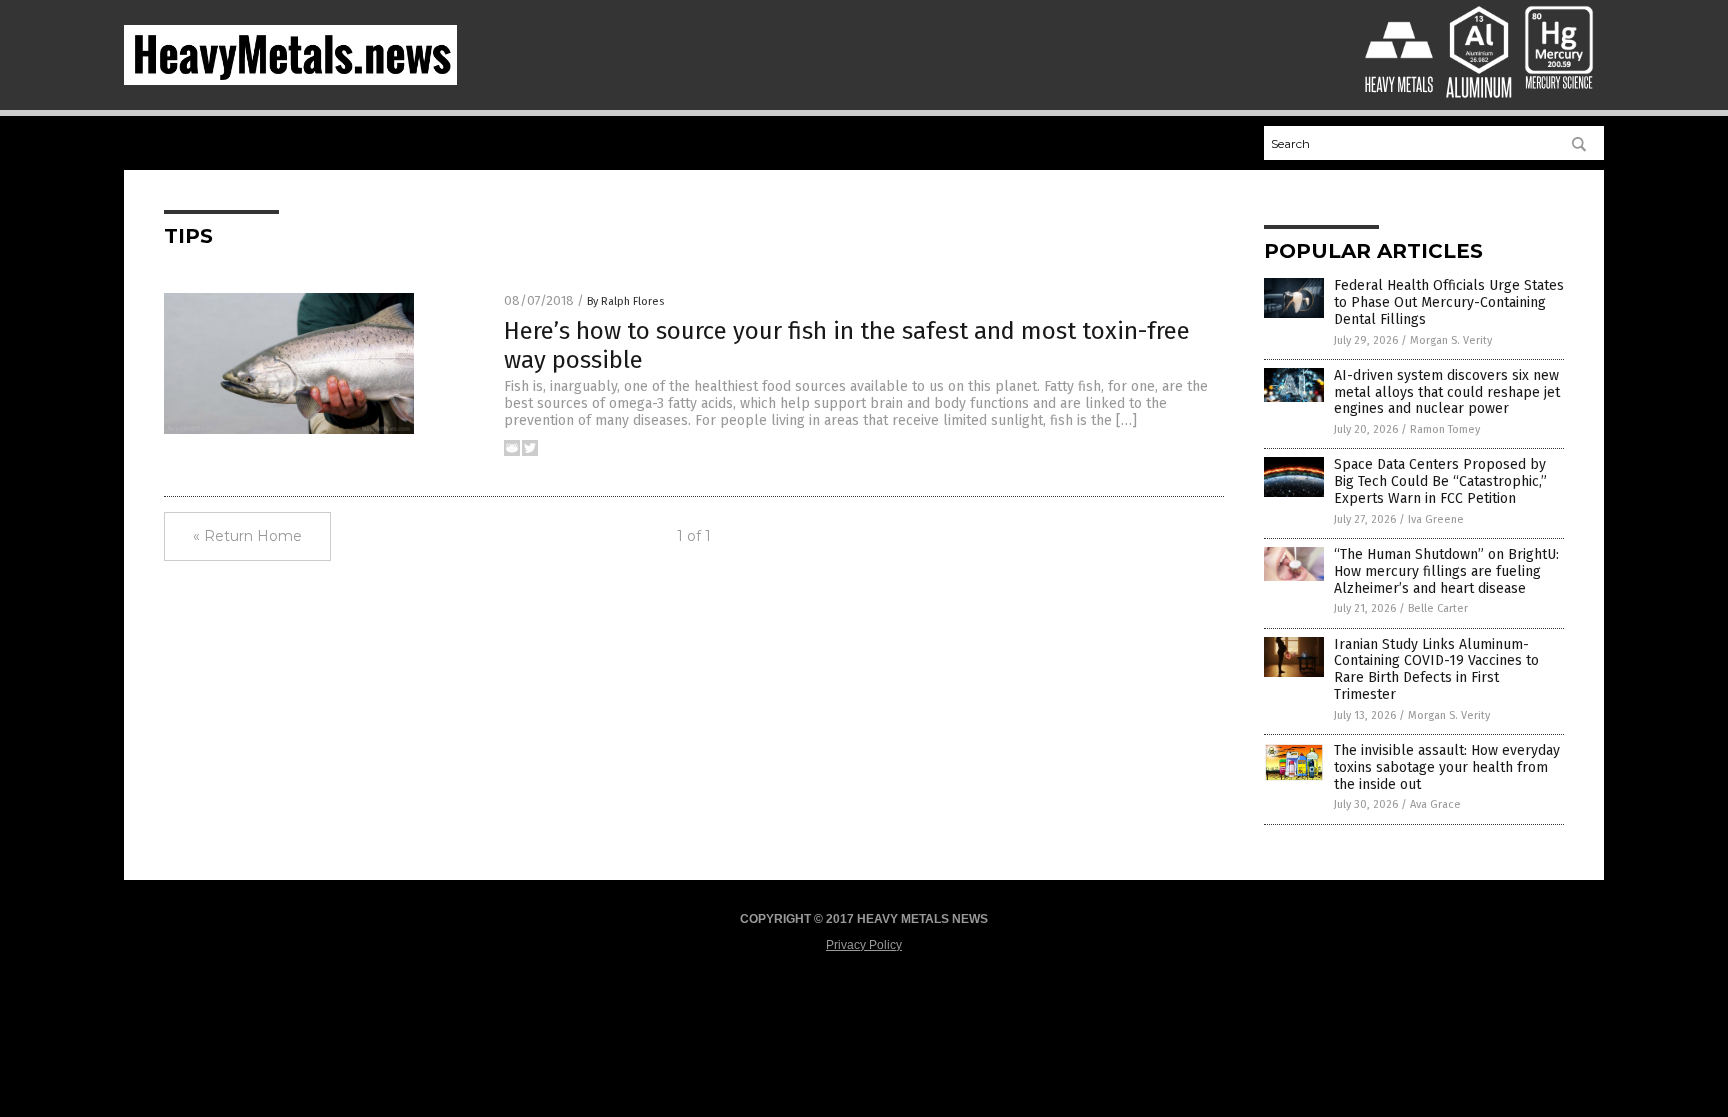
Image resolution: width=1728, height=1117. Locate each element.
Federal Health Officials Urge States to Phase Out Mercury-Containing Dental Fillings (1449, 302)
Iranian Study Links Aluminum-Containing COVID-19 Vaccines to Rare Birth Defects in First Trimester (1436, 669)
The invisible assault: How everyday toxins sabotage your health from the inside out (1447, 767)
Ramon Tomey (1445, 429)
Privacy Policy (864, 945)
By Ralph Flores (625, 301)
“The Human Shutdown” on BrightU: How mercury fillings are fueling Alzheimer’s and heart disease (1446, 571)
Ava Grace (1435, 804)
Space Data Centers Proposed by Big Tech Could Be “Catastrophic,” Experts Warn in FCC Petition (1440, 481)
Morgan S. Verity (1451, 340)
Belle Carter (1438, 608)
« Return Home (247, 536)
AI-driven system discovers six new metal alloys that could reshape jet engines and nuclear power (1447, 392)
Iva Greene (1436, 519)
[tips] (290, 81)
